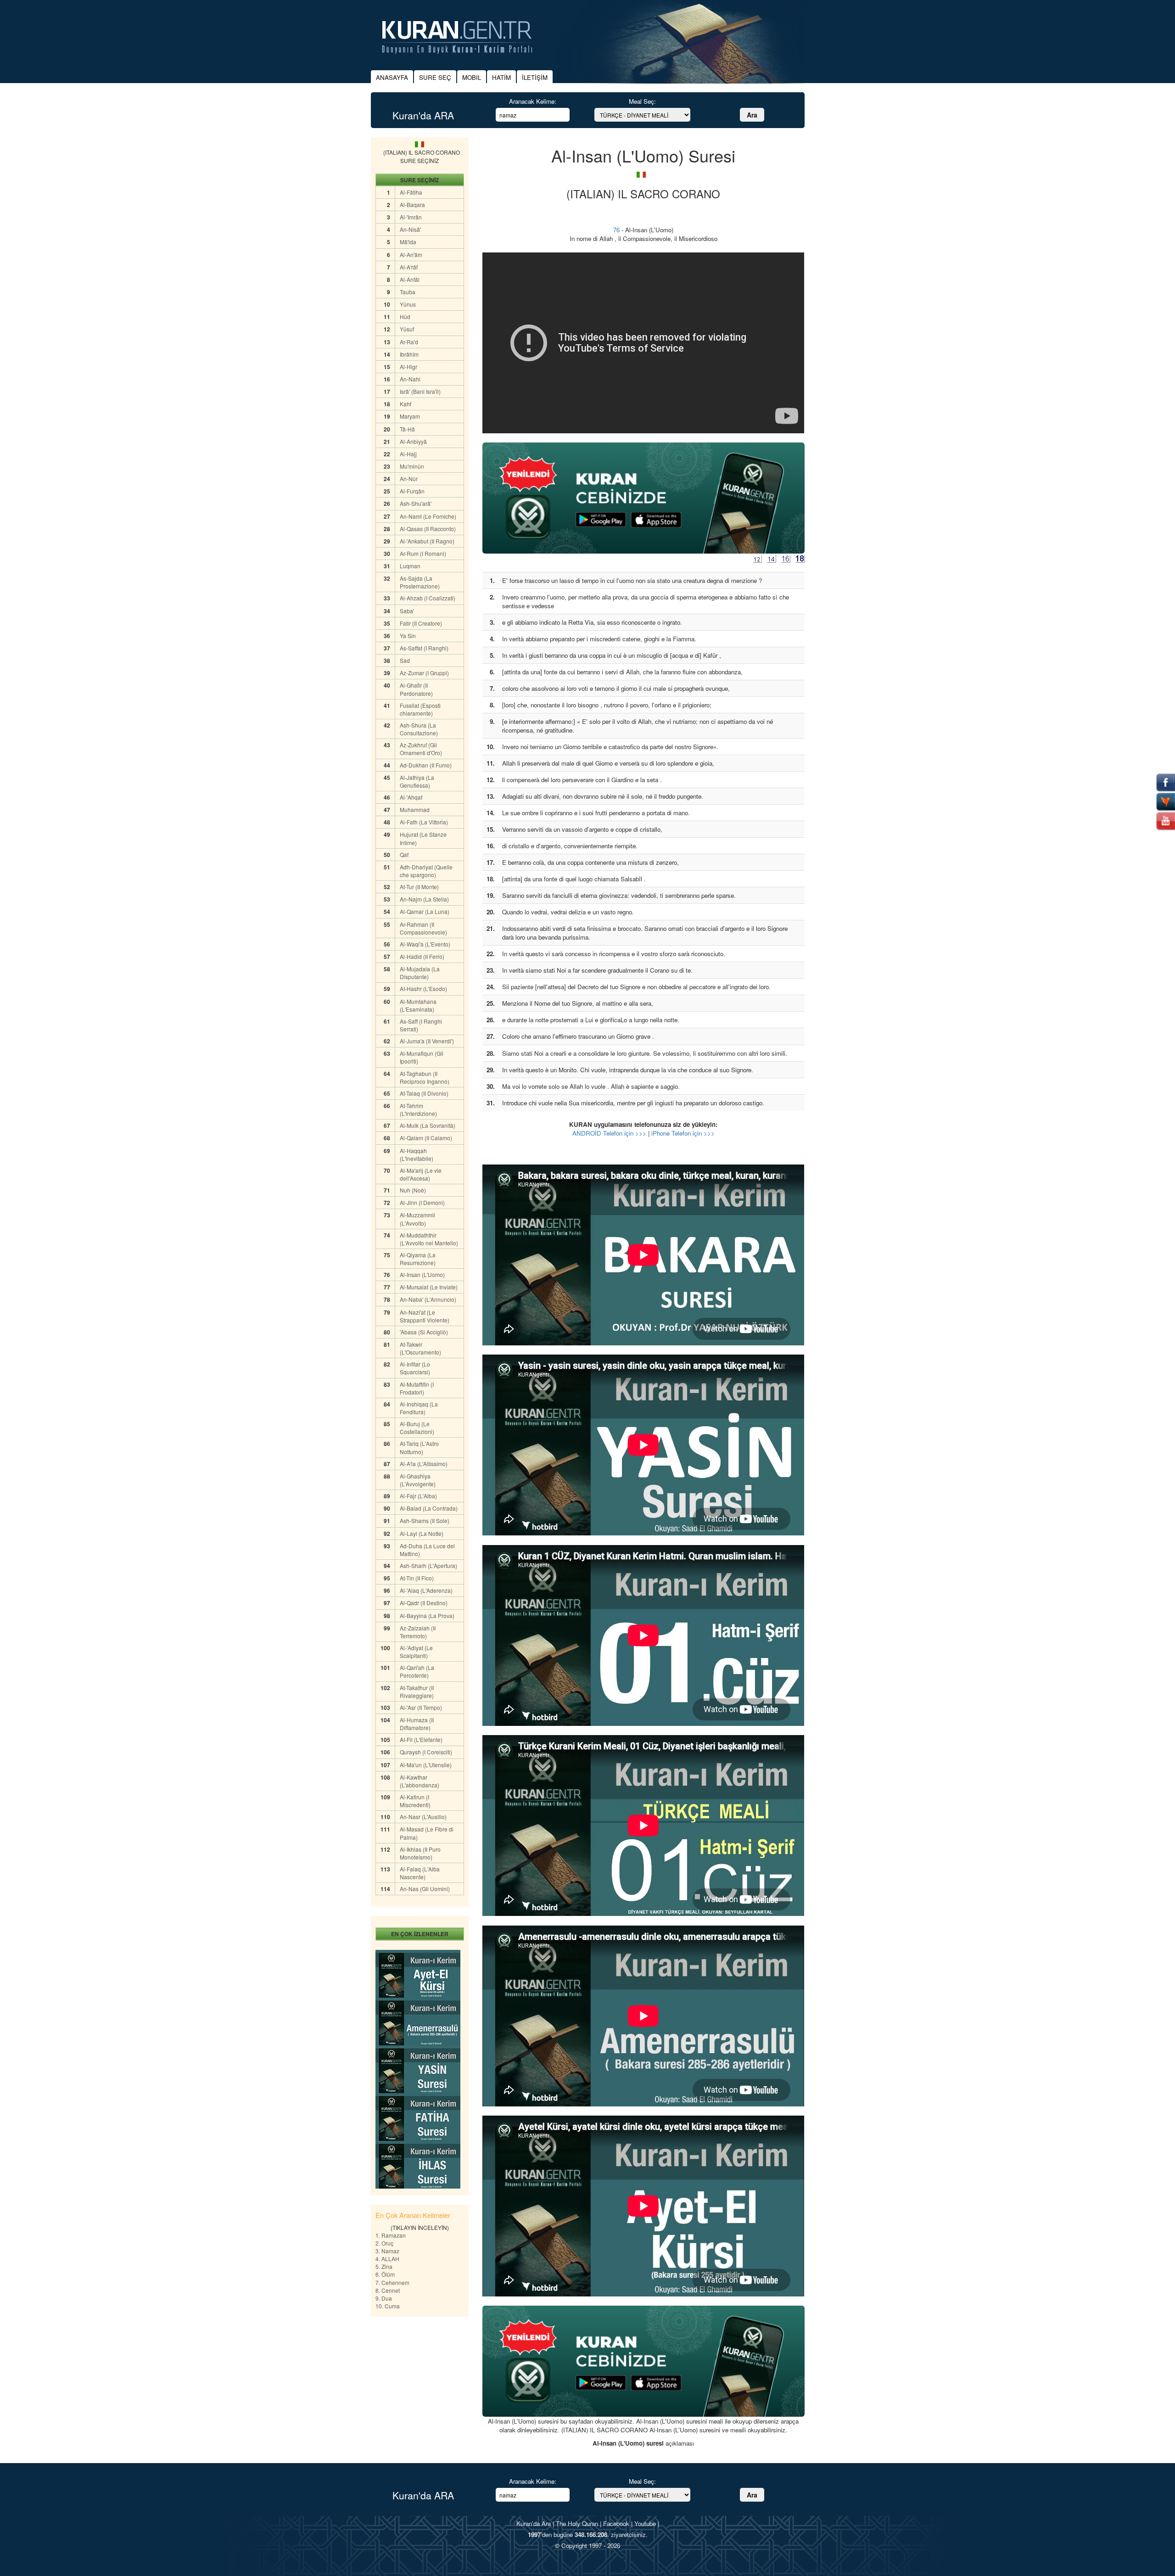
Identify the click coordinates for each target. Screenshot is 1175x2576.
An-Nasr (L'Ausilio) (423, 1817)
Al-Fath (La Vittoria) (424, 822)
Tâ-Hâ (407, 429)
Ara (752, 115)
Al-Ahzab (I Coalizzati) (428, 598)
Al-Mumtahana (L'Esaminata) (418, 1005)
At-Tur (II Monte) (419, 887)
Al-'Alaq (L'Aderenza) (426, 1590)
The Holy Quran (577, 2523)
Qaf (404, 854)
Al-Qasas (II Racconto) (428, 529)
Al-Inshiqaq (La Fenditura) (419, 1408)
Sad (405, 660)
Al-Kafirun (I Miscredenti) (415, 1801)
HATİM (501, 77)
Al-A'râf (409, 267)
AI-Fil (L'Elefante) (421, 1739)
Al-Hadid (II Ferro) (422, 956)
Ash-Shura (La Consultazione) (419, 729)
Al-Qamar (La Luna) (425, 911)
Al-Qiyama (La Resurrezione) (418, 1259)
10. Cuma (388, 2306)
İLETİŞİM (535, 77)
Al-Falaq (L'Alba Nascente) (420, 1873)
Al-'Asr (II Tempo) (421, 1707)
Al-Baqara (412, 204)
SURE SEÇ (435, 77)
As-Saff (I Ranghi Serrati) (421, 1025)
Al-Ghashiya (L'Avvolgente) (418, 1480)
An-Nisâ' (410, 229)
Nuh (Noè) (413, 1190)
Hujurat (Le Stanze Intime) (423, 838)
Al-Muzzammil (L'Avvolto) (417, 1219)
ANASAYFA (392, 77)
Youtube (645, 2523)
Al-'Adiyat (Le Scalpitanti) (416, 1652)
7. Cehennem (392, 2282)
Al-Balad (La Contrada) (429, 1508)
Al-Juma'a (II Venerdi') (427, 1041)
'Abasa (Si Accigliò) (424, 1332)
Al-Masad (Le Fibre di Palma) (427, 1833)
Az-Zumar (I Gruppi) (424, 673)
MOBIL (472, 77)
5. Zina (384, 2266)
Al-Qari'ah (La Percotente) (417, 1671)
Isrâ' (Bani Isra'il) (420, 391)
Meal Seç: (642, 101)
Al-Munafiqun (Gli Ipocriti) (422, 1057)
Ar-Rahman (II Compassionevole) (423, 928)
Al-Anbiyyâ (413, 441)
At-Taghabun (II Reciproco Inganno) (425, 1077)
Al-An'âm (411, 255)
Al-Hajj (408, 454)
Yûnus (408, 304)
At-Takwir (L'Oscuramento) (420, 1348)
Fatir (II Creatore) (421, 623)
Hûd (405, 316)
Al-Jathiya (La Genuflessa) (417, 781)
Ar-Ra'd (409, 342)
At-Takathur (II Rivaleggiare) (417, 1691)
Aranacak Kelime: (533, 101)
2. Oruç (384, 2243)
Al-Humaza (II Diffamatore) (417, 1724)
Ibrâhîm (409, 354)
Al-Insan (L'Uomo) (422, 1274)
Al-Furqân (412, 491)
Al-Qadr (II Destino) (424, 1603)
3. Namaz (387, 2251)
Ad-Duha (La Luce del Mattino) (427, 1550)
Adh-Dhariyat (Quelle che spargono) (426, 871)
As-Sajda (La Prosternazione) (420, 582)
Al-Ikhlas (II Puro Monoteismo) (420, 1853)
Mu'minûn (412, 466)
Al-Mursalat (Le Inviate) (429, 1287)
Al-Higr (408, 367)
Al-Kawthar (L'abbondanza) (420, 1781)
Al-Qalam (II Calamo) (426, 1138)
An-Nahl (410, 379)
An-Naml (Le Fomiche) (428, 516)
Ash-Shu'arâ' (416, 503)
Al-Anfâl (410, 279)
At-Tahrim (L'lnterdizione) (418, 1109)
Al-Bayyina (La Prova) (427, 1616)
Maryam (410, 416)
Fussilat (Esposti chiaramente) (420, 709)
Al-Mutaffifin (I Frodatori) (417, 1388)
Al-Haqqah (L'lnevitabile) (417, 1154)
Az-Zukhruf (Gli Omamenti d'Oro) (421, 749)
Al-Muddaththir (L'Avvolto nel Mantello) (429, 1239)
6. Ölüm (385, 2274)
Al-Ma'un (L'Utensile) (426, 1765)
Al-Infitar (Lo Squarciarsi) (415, 1368)
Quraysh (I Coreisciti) (426, 1752)
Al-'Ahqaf (411, 797)
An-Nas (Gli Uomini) (425, 1889)
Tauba (408, 292)
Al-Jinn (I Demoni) (422, 1202)
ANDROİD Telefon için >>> (609, 1133)
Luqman (410, 566)
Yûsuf (407, 329)
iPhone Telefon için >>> (683, 1133)
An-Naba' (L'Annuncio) (428, 1299)
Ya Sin (408, 636)
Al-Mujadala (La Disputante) (420, 973)
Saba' (407, 611)
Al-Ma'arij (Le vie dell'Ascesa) (421, 1174)
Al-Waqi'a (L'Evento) (425, 944)
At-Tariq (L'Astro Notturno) (419, 1447)
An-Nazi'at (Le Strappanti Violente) (425, 1316)
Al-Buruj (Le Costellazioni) (417, 1428)
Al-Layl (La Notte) (422, 1533)
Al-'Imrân (411, 217)
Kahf (406, 404)
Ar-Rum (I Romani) (423, 553)
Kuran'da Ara (534, 2523)
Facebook (616, 2523)
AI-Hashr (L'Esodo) (423, 988)
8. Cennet (388, 2290)
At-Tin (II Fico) (417, 1578)
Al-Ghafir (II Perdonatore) (416, 689)
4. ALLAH (387, 2259)
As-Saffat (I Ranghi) (424, 648)
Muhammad (415, 809)
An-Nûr (409, 479)
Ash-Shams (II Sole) (425, 1520)
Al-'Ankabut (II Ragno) (427, 541)
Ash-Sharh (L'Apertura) (428, 1565)
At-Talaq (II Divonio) (424, 1093)
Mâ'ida (408, 242)
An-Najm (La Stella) (424, 899)
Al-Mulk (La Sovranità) (428, 1125)
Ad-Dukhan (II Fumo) (426, 765)
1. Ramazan (391, 2235)
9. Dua (384, 2298)
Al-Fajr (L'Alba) (418, 1496)
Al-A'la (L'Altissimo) (424, 1464)
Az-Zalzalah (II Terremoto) (418, 1632)
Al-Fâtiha (411, 192)
